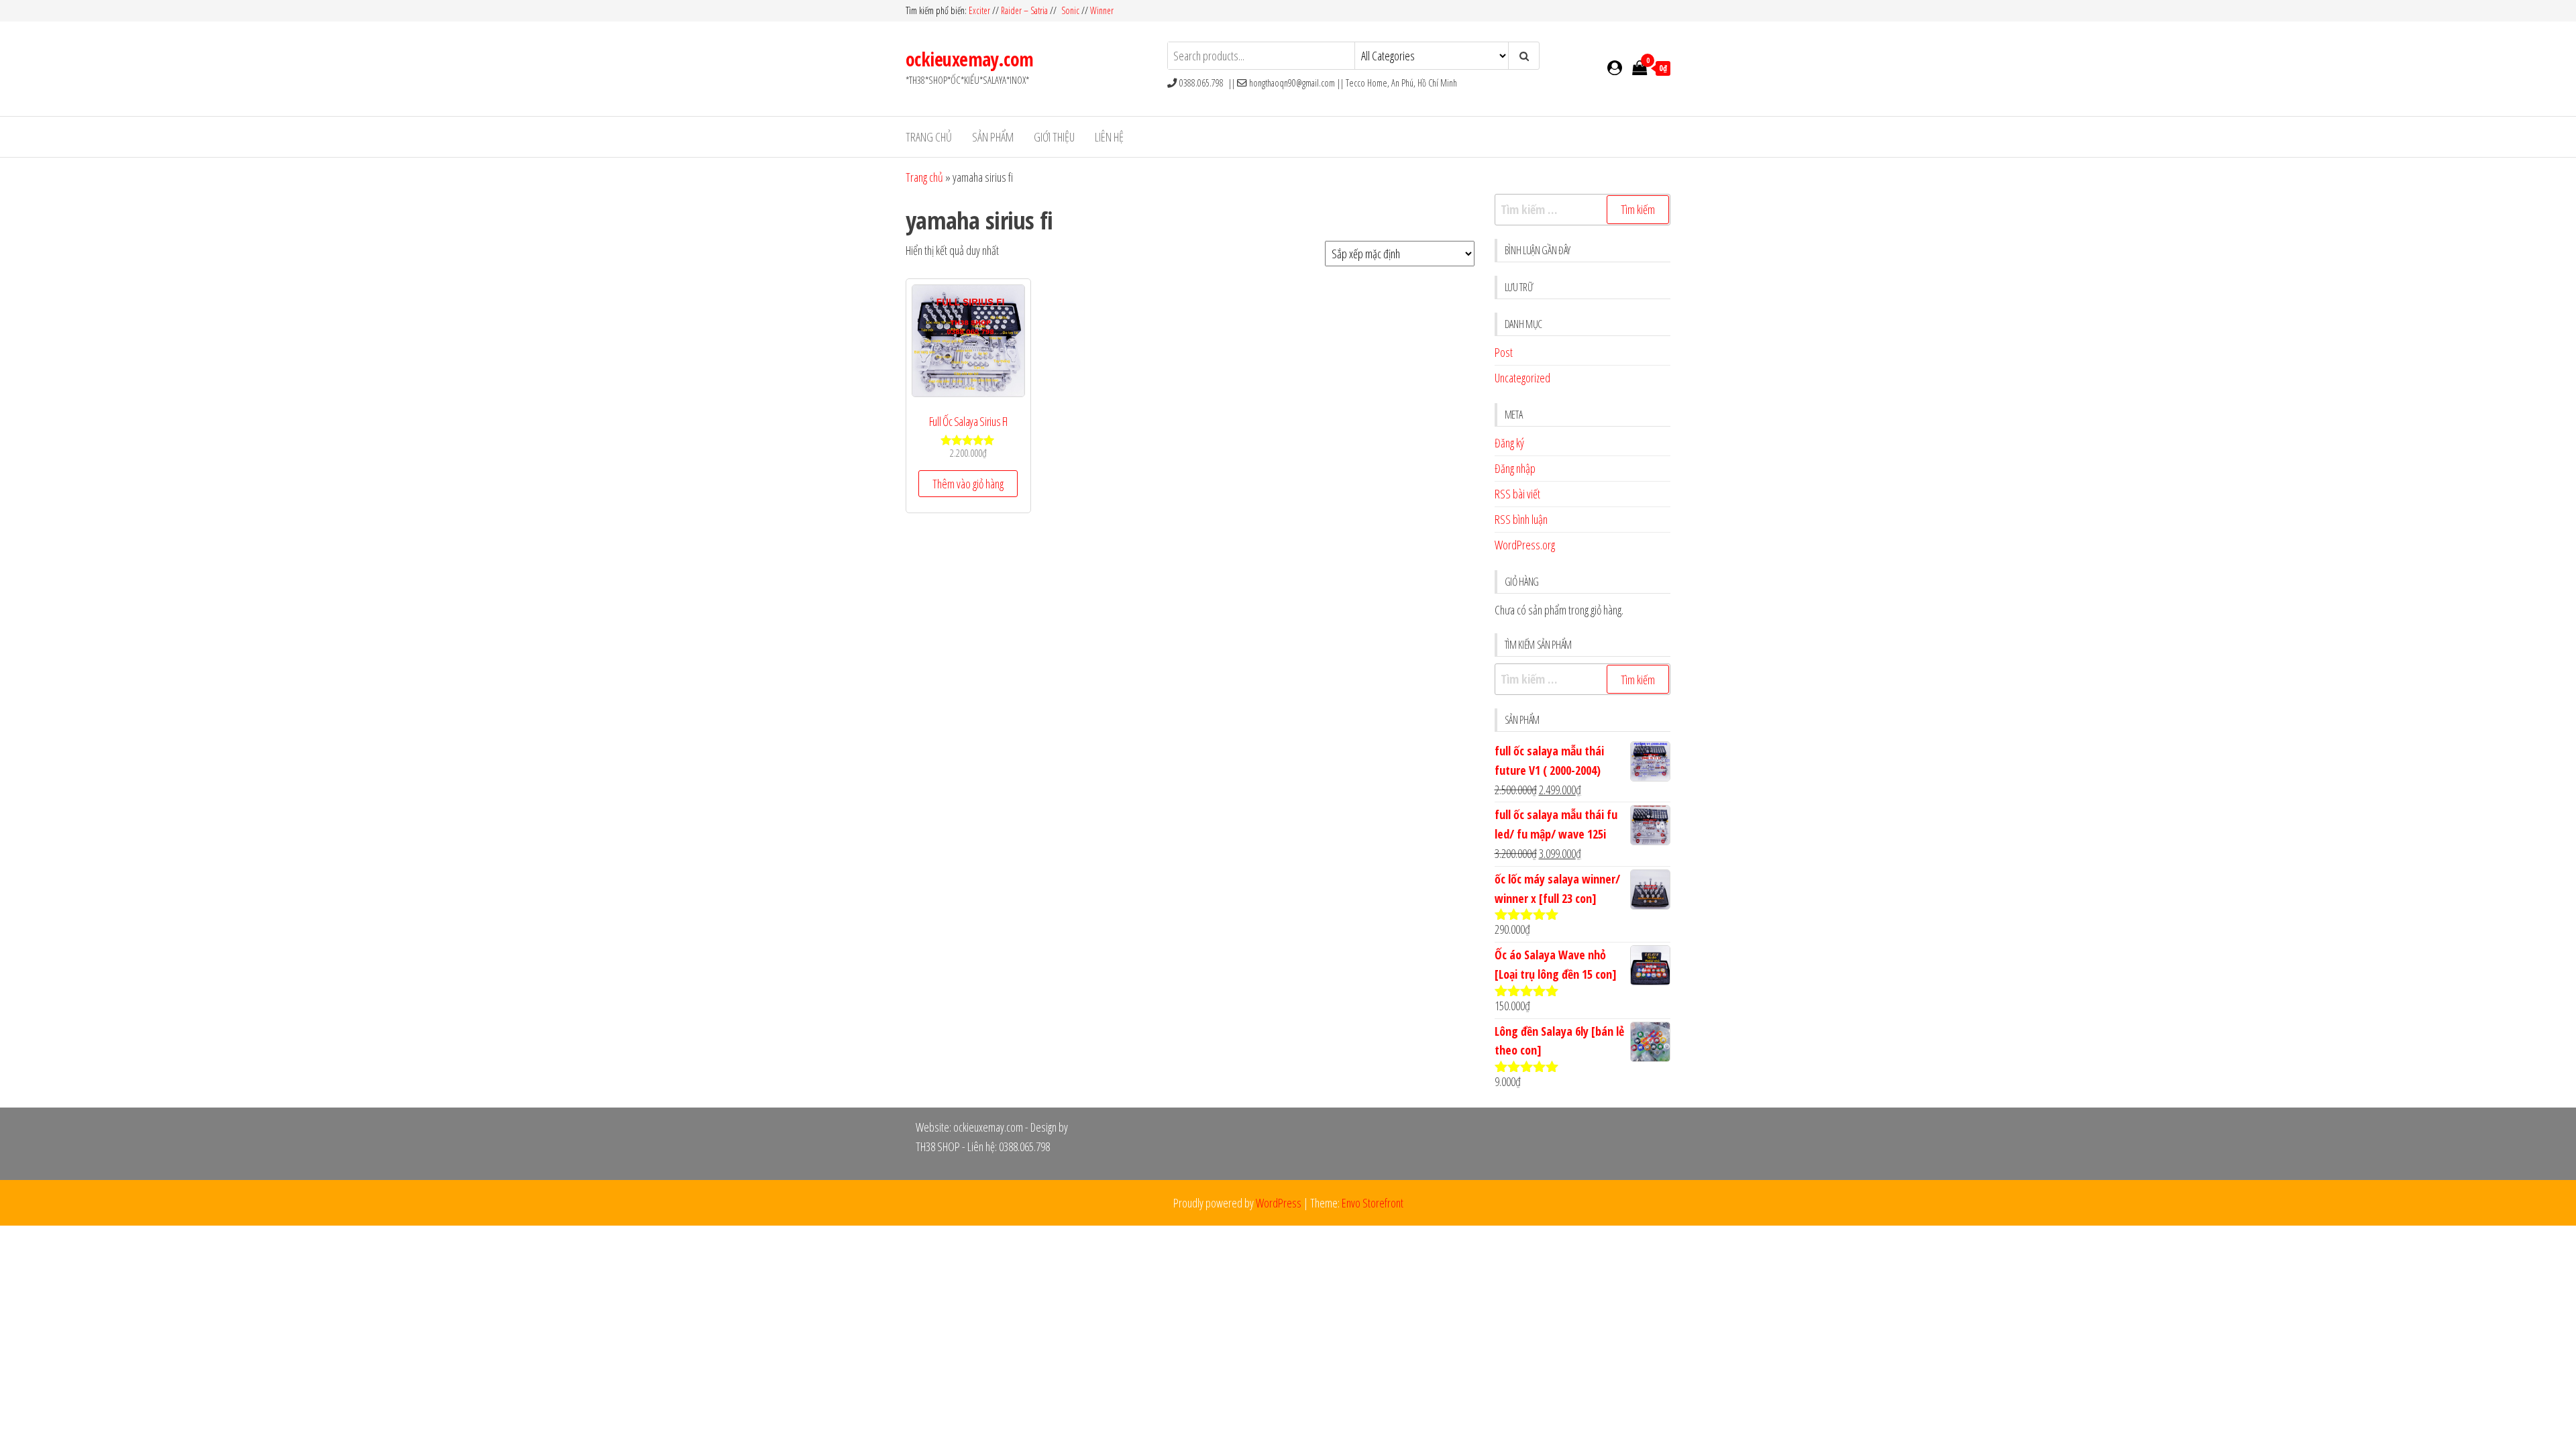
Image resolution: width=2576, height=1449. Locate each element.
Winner (1102, 10)
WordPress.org (1525, 545)
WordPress (1279, 1203)
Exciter (980, 10)
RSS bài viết (1517, 494)
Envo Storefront (1373, 1203)
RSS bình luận (1521, 519)
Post (1504, 352)
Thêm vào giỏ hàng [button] (968, 484)
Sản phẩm (993, 137)
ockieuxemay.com (970, 59)
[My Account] (1615, 67)
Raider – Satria (1024, 10)
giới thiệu (1054, 137)
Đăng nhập (1515, 468)
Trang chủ (929, 137)
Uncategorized (1522, 378)
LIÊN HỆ (1109, 137)
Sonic (1070, 10)
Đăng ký (1509, 443)
